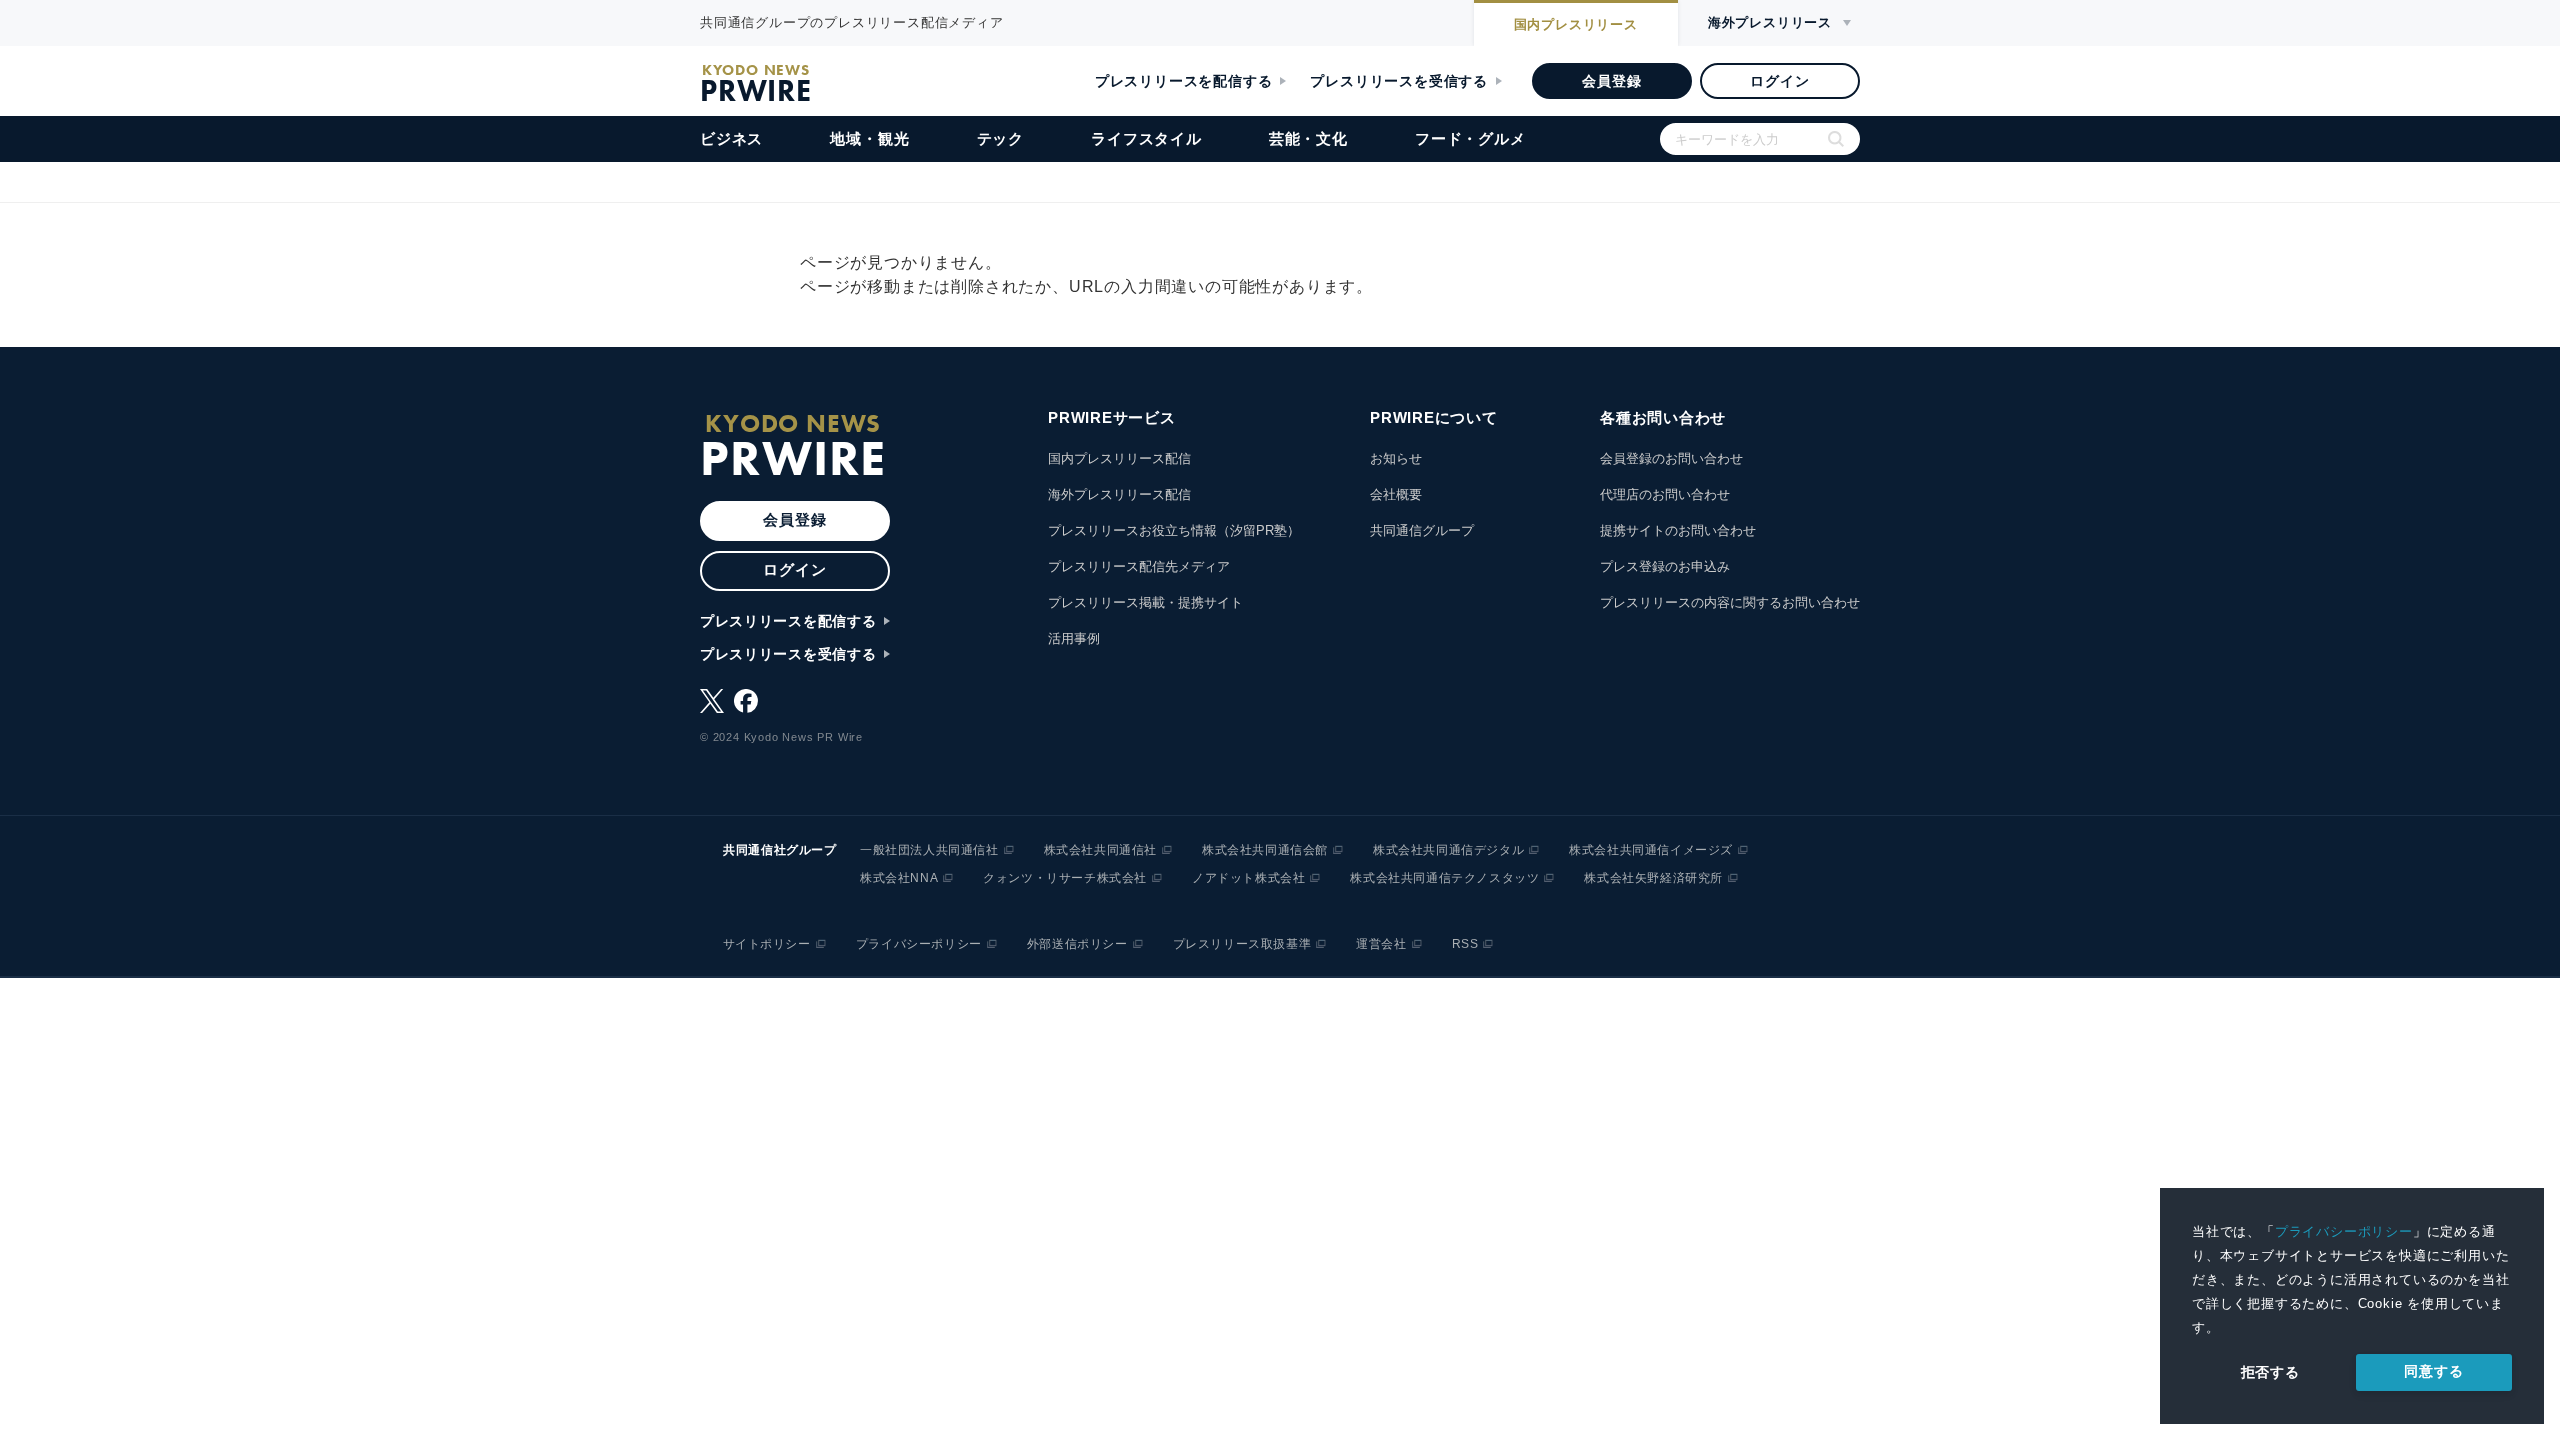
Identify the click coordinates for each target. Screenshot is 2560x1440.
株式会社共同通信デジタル (1448, 850)
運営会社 (1381, 944)
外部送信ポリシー (1077, 944)
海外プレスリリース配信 (1119, 494)
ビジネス (731, 138)
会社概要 (1396, 494)
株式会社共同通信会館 (1265, 850)
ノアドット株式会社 (1248, 878)
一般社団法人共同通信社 (929, 850)
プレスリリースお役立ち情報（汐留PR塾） (1174, 530)
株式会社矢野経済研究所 (1653, 878)
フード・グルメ (1470, 138)
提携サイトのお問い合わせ (1678, 530)
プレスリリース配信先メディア (1139, 566)
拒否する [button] (2270, 1372)
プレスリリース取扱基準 (1242, 944)
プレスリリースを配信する (1184, 81)
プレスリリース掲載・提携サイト (1145, 602)
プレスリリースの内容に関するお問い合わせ (1730, 602)
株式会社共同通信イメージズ (1651, 850)
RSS (1465, 944)
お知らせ (1396, 458)
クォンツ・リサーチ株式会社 (1065, 878)
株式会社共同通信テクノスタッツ (1444, 878)
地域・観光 (869, 138)
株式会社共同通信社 (1100, 850)
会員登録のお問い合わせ (1671, 458)
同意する (2433, 1371)
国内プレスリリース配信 (1119, 458)
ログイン (1779, 81)
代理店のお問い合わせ (1665, 494)
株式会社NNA (899, 878)
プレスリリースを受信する (1399, 81)
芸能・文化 (1308, 138)
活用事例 (1074, 638)
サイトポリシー (767, 944)
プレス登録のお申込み (1665, 566)
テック (1000, 138)
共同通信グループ (1422, 530)
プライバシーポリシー (2344, 1231)
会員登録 (1611, 81)
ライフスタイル (1146, 138)
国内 (1576, 24)
